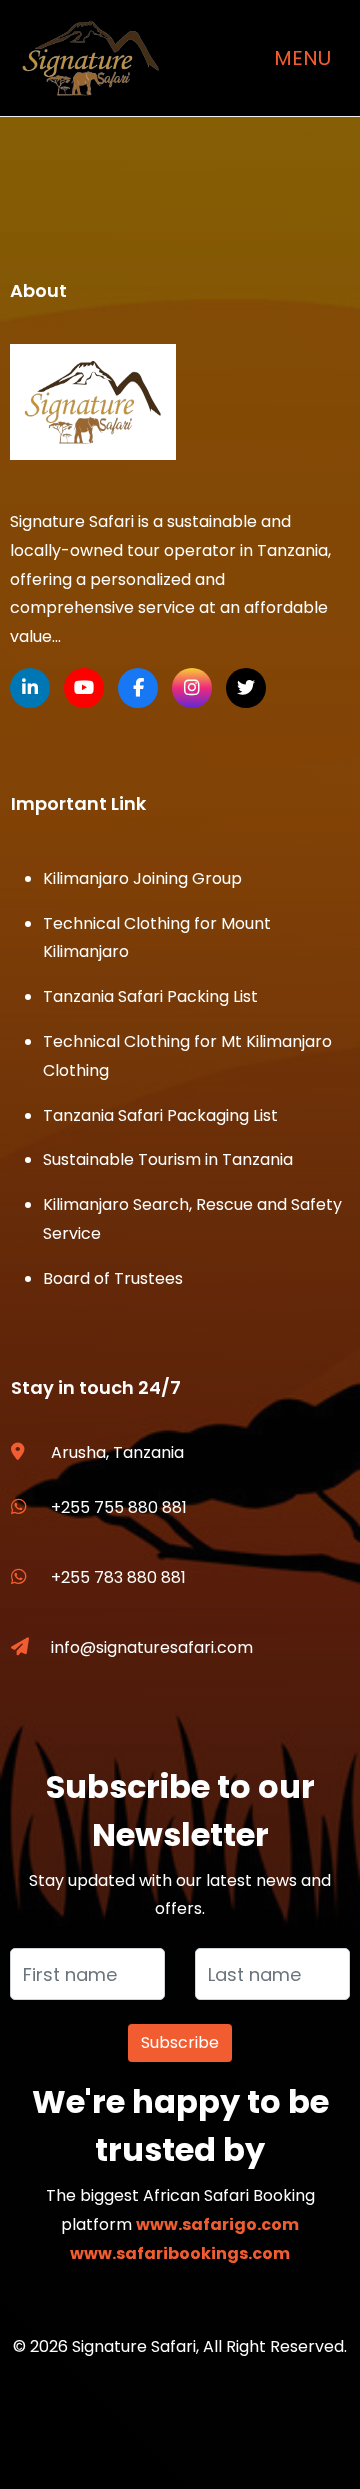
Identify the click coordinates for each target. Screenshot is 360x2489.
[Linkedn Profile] (30, 688)
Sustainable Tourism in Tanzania (168, 1159)
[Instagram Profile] (192, 688)
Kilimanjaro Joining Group (142, 878)
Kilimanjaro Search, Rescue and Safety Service (192, 1219)
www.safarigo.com (217, 2224)
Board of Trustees (113, 1278)
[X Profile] (246, 688)
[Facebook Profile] (138, 688)
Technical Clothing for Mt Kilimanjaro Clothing (187, 1056)
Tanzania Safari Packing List (150, 996)
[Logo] (93, 402)
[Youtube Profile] (84, 688)
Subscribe (180, 2042)
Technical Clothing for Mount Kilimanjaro (157, 938)
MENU (302, 58)
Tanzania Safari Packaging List (160, 1115)
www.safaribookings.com (180, 2253)
